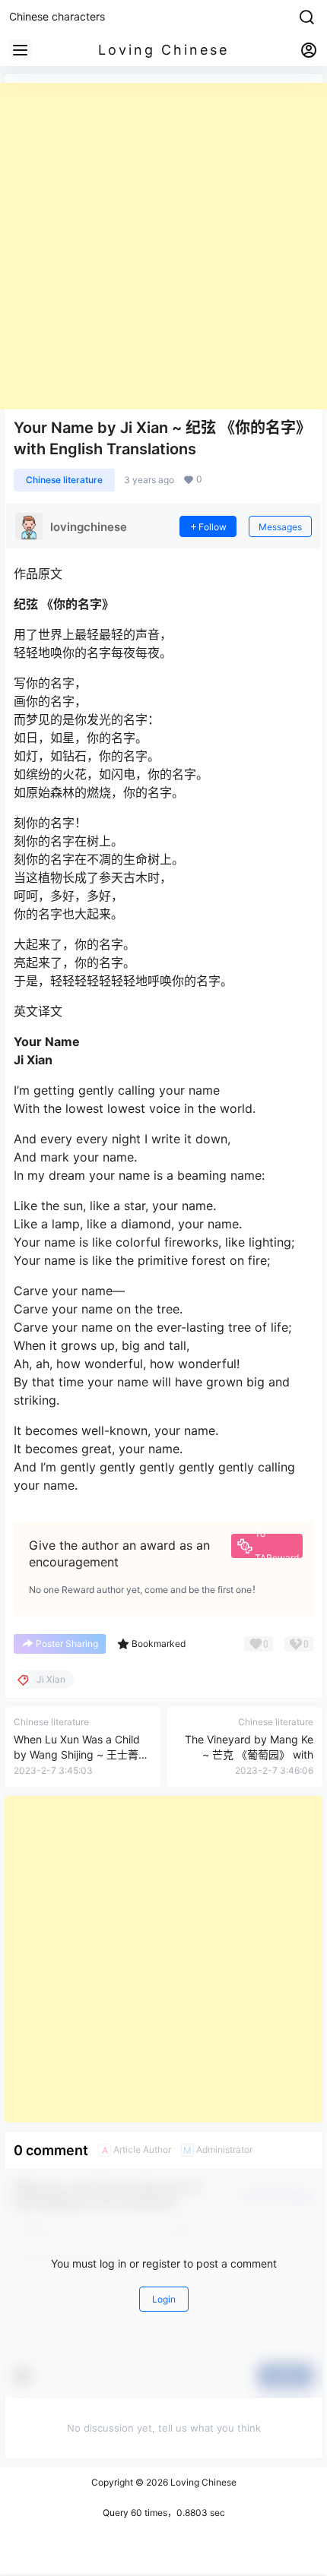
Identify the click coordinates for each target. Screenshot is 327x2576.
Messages (280, 527)
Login (164, 2299)
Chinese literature (64, 480)
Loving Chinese (202, 2482)
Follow (213, 527)
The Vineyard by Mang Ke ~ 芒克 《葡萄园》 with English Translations (249, 1754)
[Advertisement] (163, 246)
